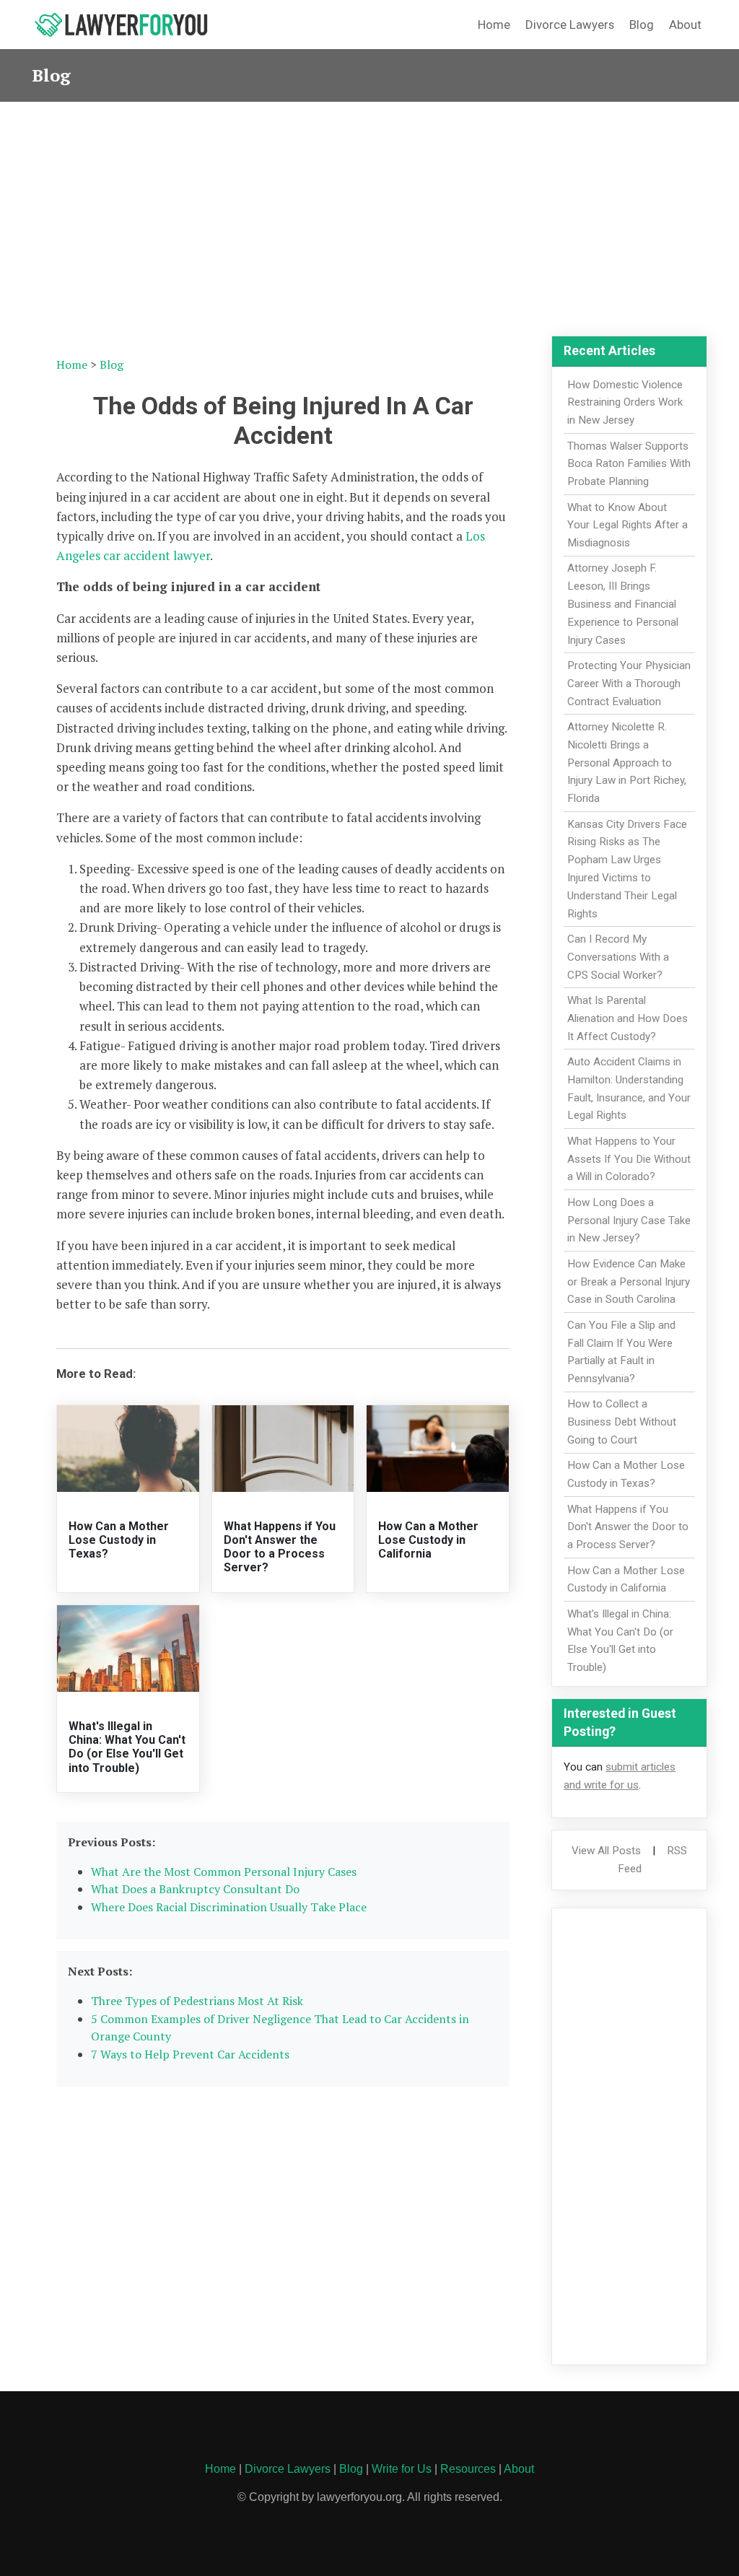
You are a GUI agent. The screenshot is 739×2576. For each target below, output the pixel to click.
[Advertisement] (369, 210)
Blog (642, 25)
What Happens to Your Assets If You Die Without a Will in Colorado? (629, 1159)
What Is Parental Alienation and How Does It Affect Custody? (628, 1018)
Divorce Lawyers (570, 25)
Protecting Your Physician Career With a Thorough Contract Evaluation (629, 684)
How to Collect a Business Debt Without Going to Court (622, 1422)
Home (494, 25)
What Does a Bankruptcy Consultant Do (195, 1889)
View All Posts (606, 1851)
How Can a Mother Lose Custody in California (428, 1540)
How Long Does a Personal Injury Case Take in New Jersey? (629, 1221)
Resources (468, 2469)
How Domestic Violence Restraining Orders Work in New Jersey (625, 403)
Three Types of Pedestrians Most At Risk (197, 2001)
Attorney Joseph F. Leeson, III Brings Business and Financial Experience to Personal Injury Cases (623, 604)
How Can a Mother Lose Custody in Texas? (119, 1540)
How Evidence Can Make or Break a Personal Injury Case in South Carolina (629, 1282)
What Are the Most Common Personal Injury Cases (224, 1872)
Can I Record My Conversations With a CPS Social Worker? (618, 957)
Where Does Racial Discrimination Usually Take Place (229, 1907)
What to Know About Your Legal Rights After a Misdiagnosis (628, 525)
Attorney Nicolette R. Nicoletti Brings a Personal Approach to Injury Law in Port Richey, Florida (627, 763)
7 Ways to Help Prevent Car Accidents (190, 2054)
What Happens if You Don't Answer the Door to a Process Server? (280, 1547)
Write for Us (402, 2469)
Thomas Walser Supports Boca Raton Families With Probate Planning (629, 464)
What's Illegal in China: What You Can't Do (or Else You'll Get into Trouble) (127, 1747)
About (685, 25)
